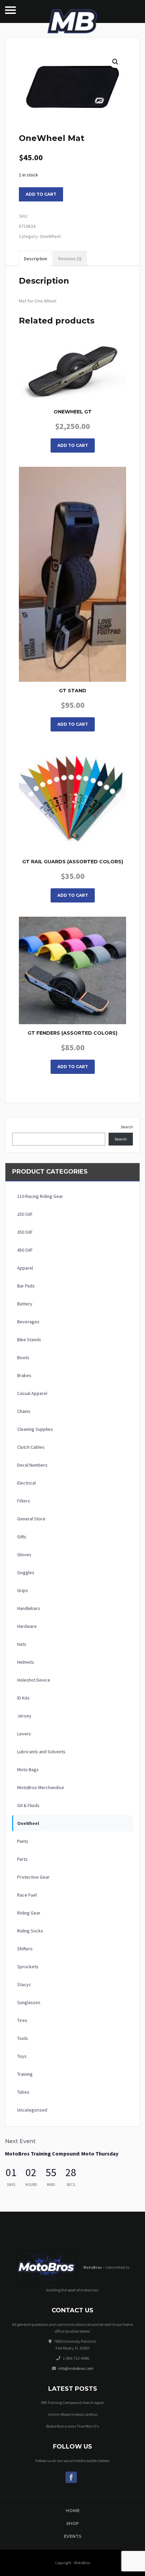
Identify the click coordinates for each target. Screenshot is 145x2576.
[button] (115, 62)
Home (73, 2511)
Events (72, 2536)
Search (127, 1127)
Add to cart (41, 194)
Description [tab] (36, 259)
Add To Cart (73, 895)
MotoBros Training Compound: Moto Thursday (62, 2153)
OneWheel (50, 236)
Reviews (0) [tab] (70, 259)
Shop (72, 2523)
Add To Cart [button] (73, 445)
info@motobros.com (76, 2368)
